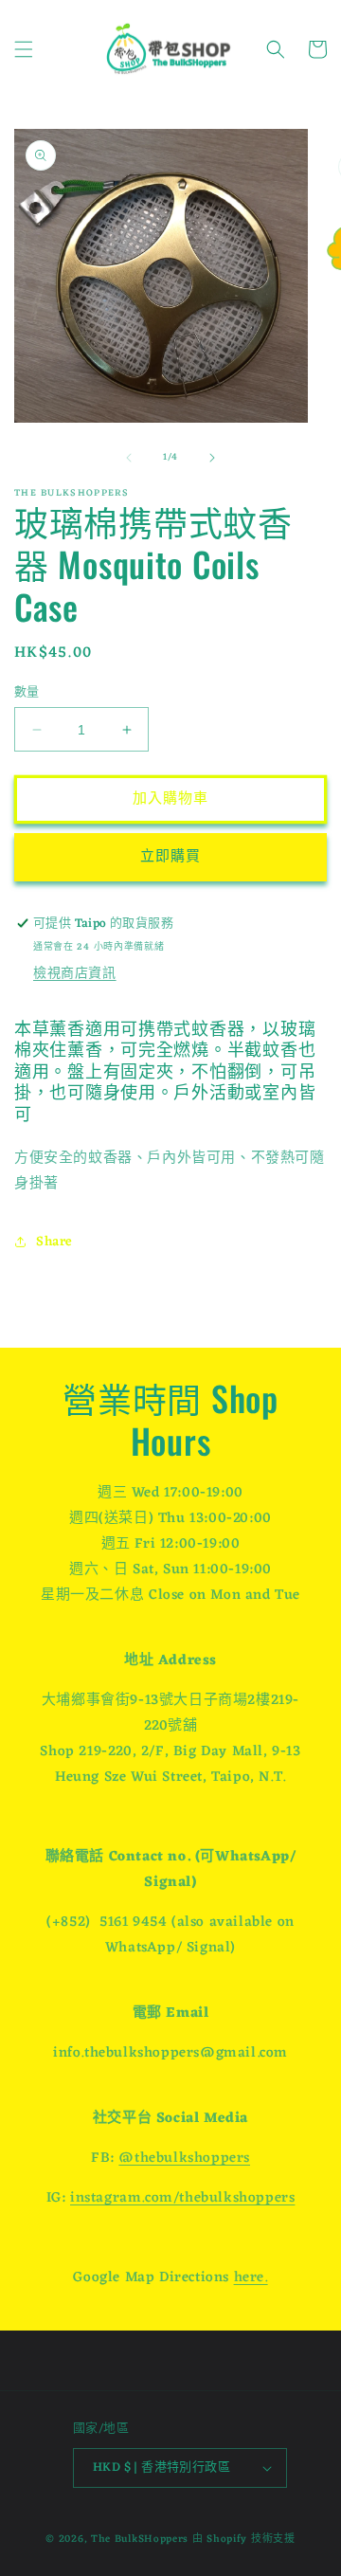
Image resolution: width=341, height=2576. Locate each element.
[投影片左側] (129, 458)
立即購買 (170, 857)
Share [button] (54, 1242)
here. (251, 2278)
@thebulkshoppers (184, 2159)
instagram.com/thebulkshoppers (182, 2198)
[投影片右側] (212, 458)
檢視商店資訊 (75, 974)
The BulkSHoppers (140, 2539)
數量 (27, 693)
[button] (24, 49)
